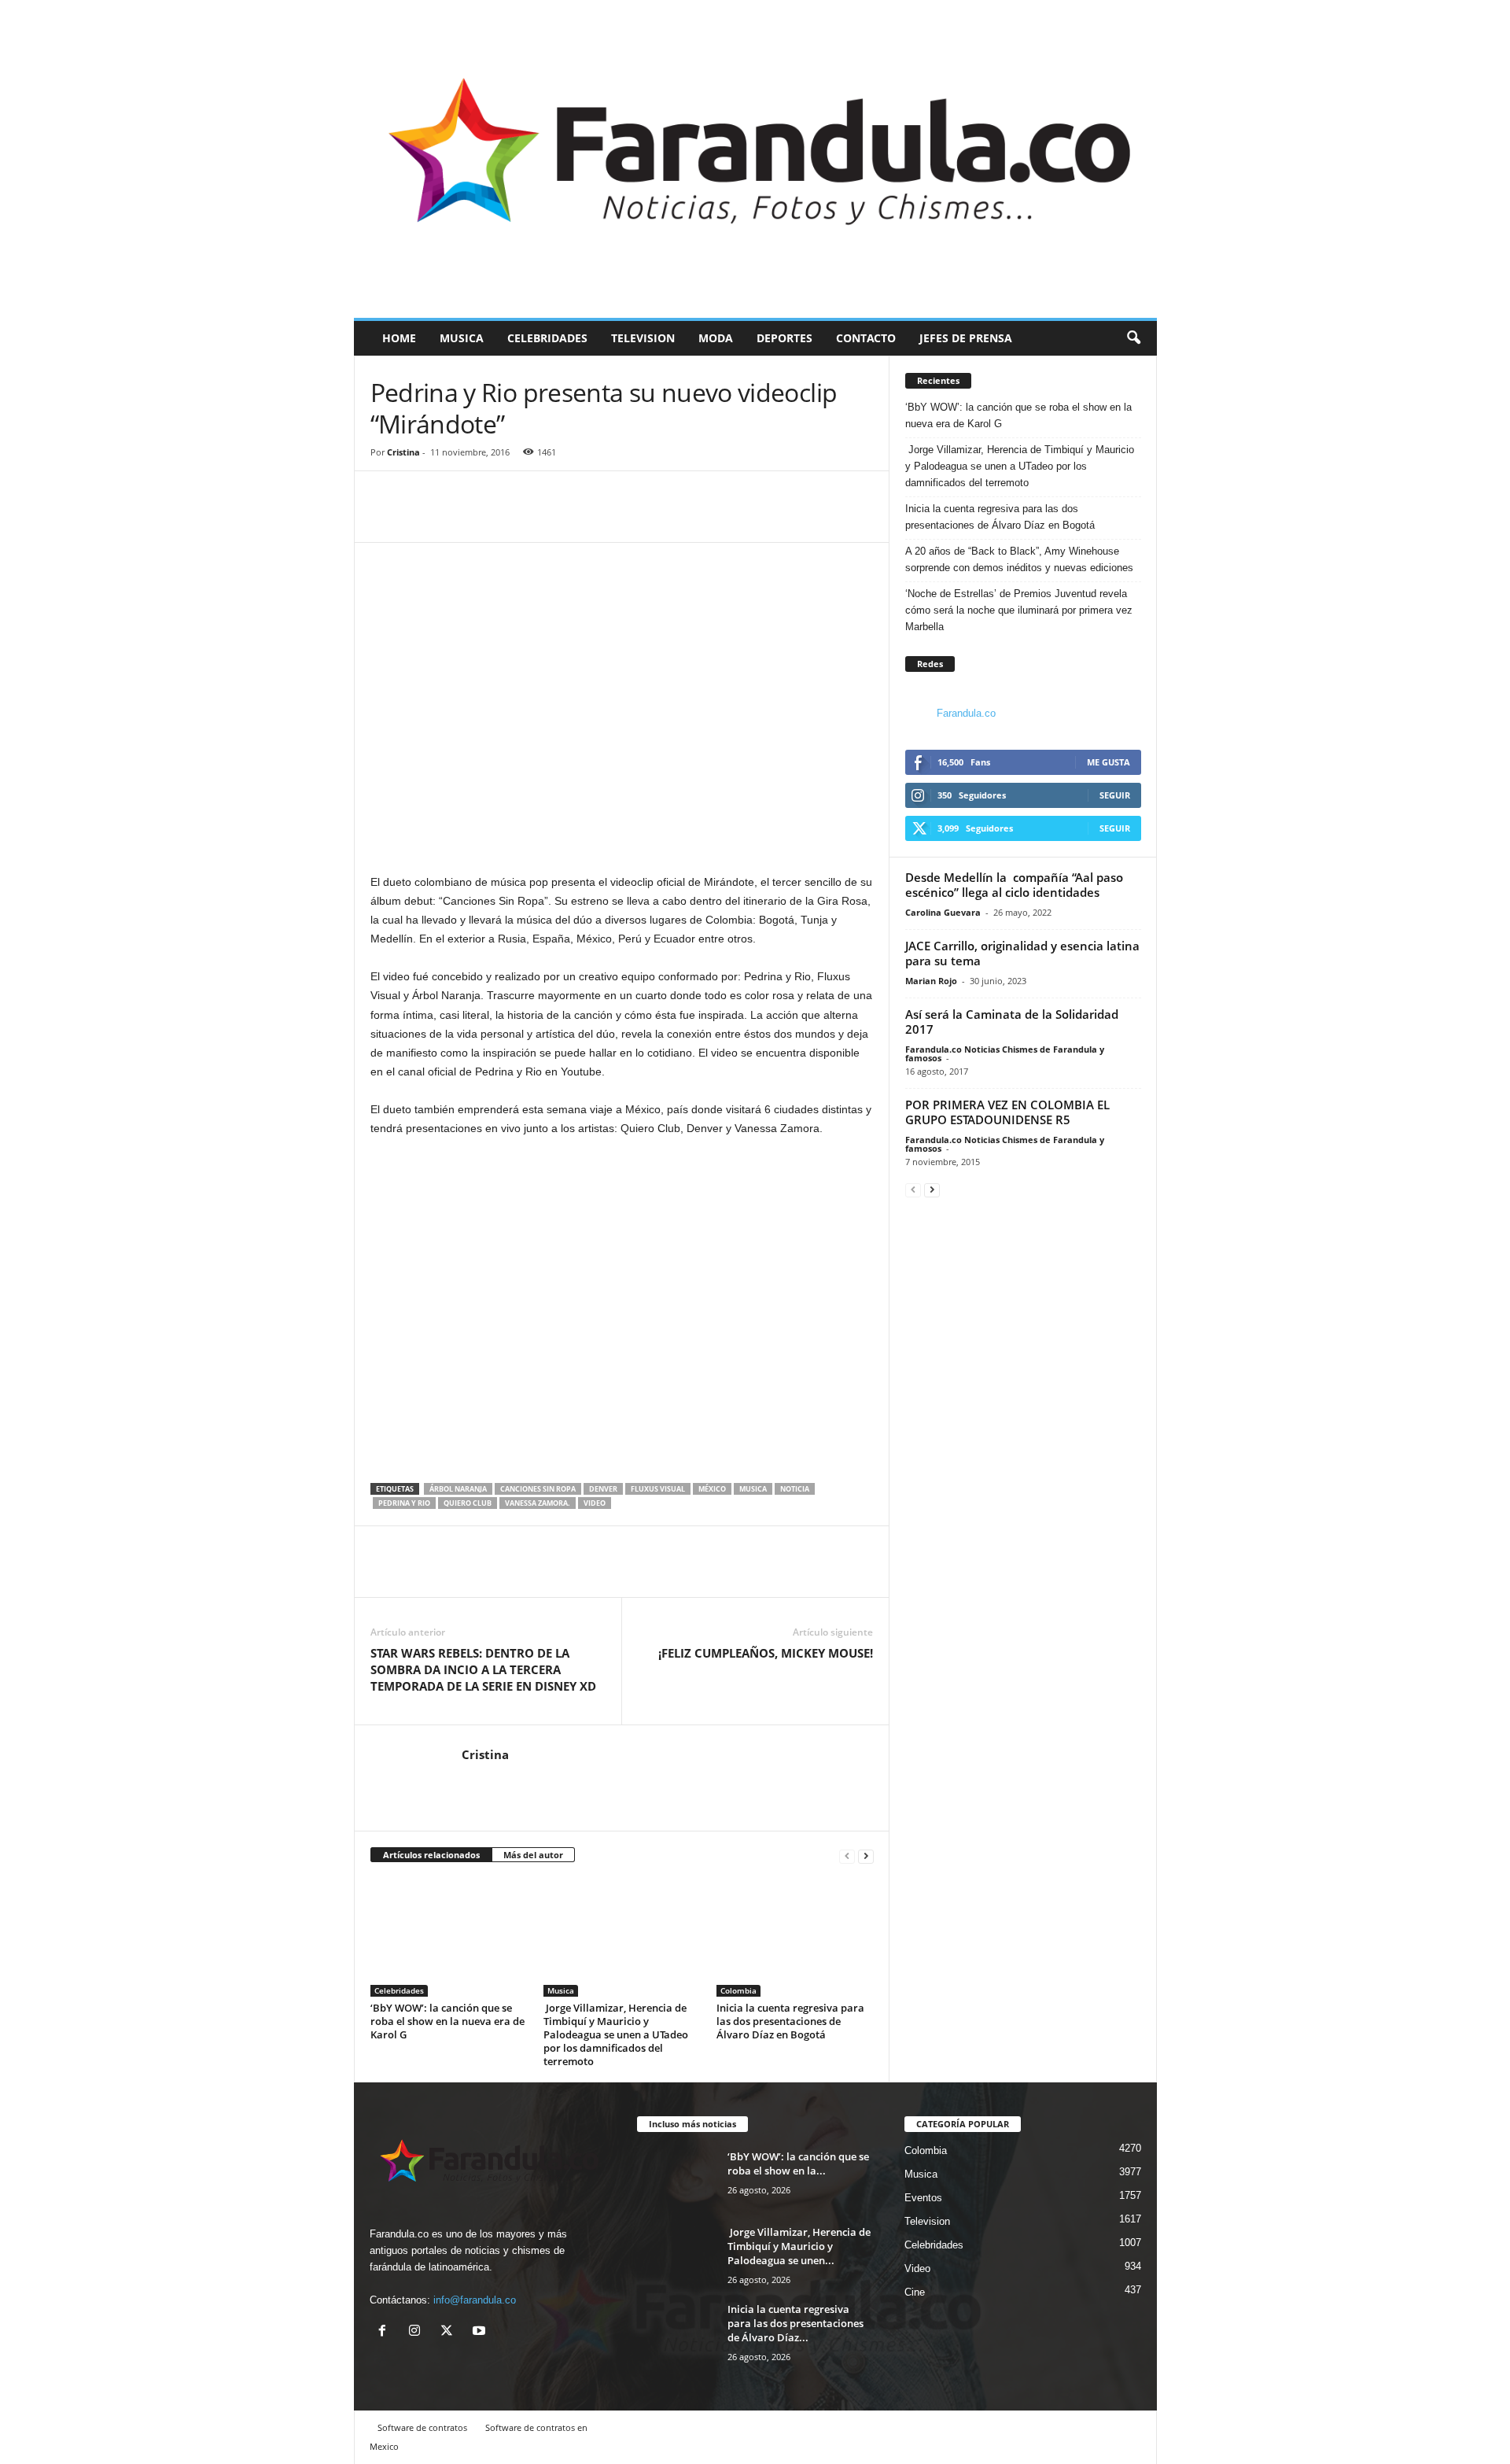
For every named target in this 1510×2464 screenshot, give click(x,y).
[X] (450, 2332)
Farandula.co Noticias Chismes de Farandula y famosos (1005, 1053)
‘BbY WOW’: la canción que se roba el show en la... (798, 2163)
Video (917, 2269)
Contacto (866, 338)
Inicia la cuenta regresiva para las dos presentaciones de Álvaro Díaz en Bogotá (790, 2021)
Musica (462, 338)
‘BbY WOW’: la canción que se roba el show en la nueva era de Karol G (447, 2021)
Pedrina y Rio (404, 1503)
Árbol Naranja (458, 1489)
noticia (795, 1489)
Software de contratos (422, 2427)
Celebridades (547, 338)
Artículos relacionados (431, 1855)
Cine (915, 2292)
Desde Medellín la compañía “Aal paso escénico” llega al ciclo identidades (1014, 885)
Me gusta (1109, 762)
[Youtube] (481, 2332)
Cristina (403, 452)
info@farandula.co (475, 2300)
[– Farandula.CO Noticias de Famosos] (755, 159)
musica (753, 1489)
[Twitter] (422, 518)
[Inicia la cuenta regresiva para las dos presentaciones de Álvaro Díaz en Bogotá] (795, 1938)
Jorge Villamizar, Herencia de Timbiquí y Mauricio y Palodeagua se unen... (799, 2246)
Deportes (784, 338)
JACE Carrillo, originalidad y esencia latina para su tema (1022, 953)
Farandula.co (966, 713)
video (595, 1503)
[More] (459, 518)
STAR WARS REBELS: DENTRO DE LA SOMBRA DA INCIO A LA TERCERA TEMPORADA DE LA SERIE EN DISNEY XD (483, 1669)
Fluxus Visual (658, 1489)
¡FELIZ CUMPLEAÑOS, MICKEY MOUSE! (766, 1653)
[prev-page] (847, 1855)
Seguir (1115, 795)
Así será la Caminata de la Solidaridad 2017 (1012, 1022)
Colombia (738, 1990)
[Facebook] (386, 518)
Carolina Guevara (943, 912)
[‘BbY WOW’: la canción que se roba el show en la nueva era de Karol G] (449, 1938)
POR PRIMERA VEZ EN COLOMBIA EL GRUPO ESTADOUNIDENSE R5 (1007, 1112)
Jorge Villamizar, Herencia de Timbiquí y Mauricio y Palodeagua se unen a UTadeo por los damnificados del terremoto (616, 2034)
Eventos (923, 2198)
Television (643, 338)
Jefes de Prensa (966, 338)
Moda (716, 338)
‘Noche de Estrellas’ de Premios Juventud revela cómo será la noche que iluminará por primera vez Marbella (1019, 610)
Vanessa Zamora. (538, 1503)
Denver (603, 1489)
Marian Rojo (931, 981)
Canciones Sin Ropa (538, 1489)
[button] (1133, 338)
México (712, 1489)
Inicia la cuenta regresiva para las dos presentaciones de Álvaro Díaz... (796, 2323)
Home (399, 338)
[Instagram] (418, 2332)
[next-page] (866, 1855)
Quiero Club (468, 1503)
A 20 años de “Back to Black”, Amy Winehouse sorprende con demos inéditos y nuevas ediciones (1019, 559)
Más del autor (533, 1855)
